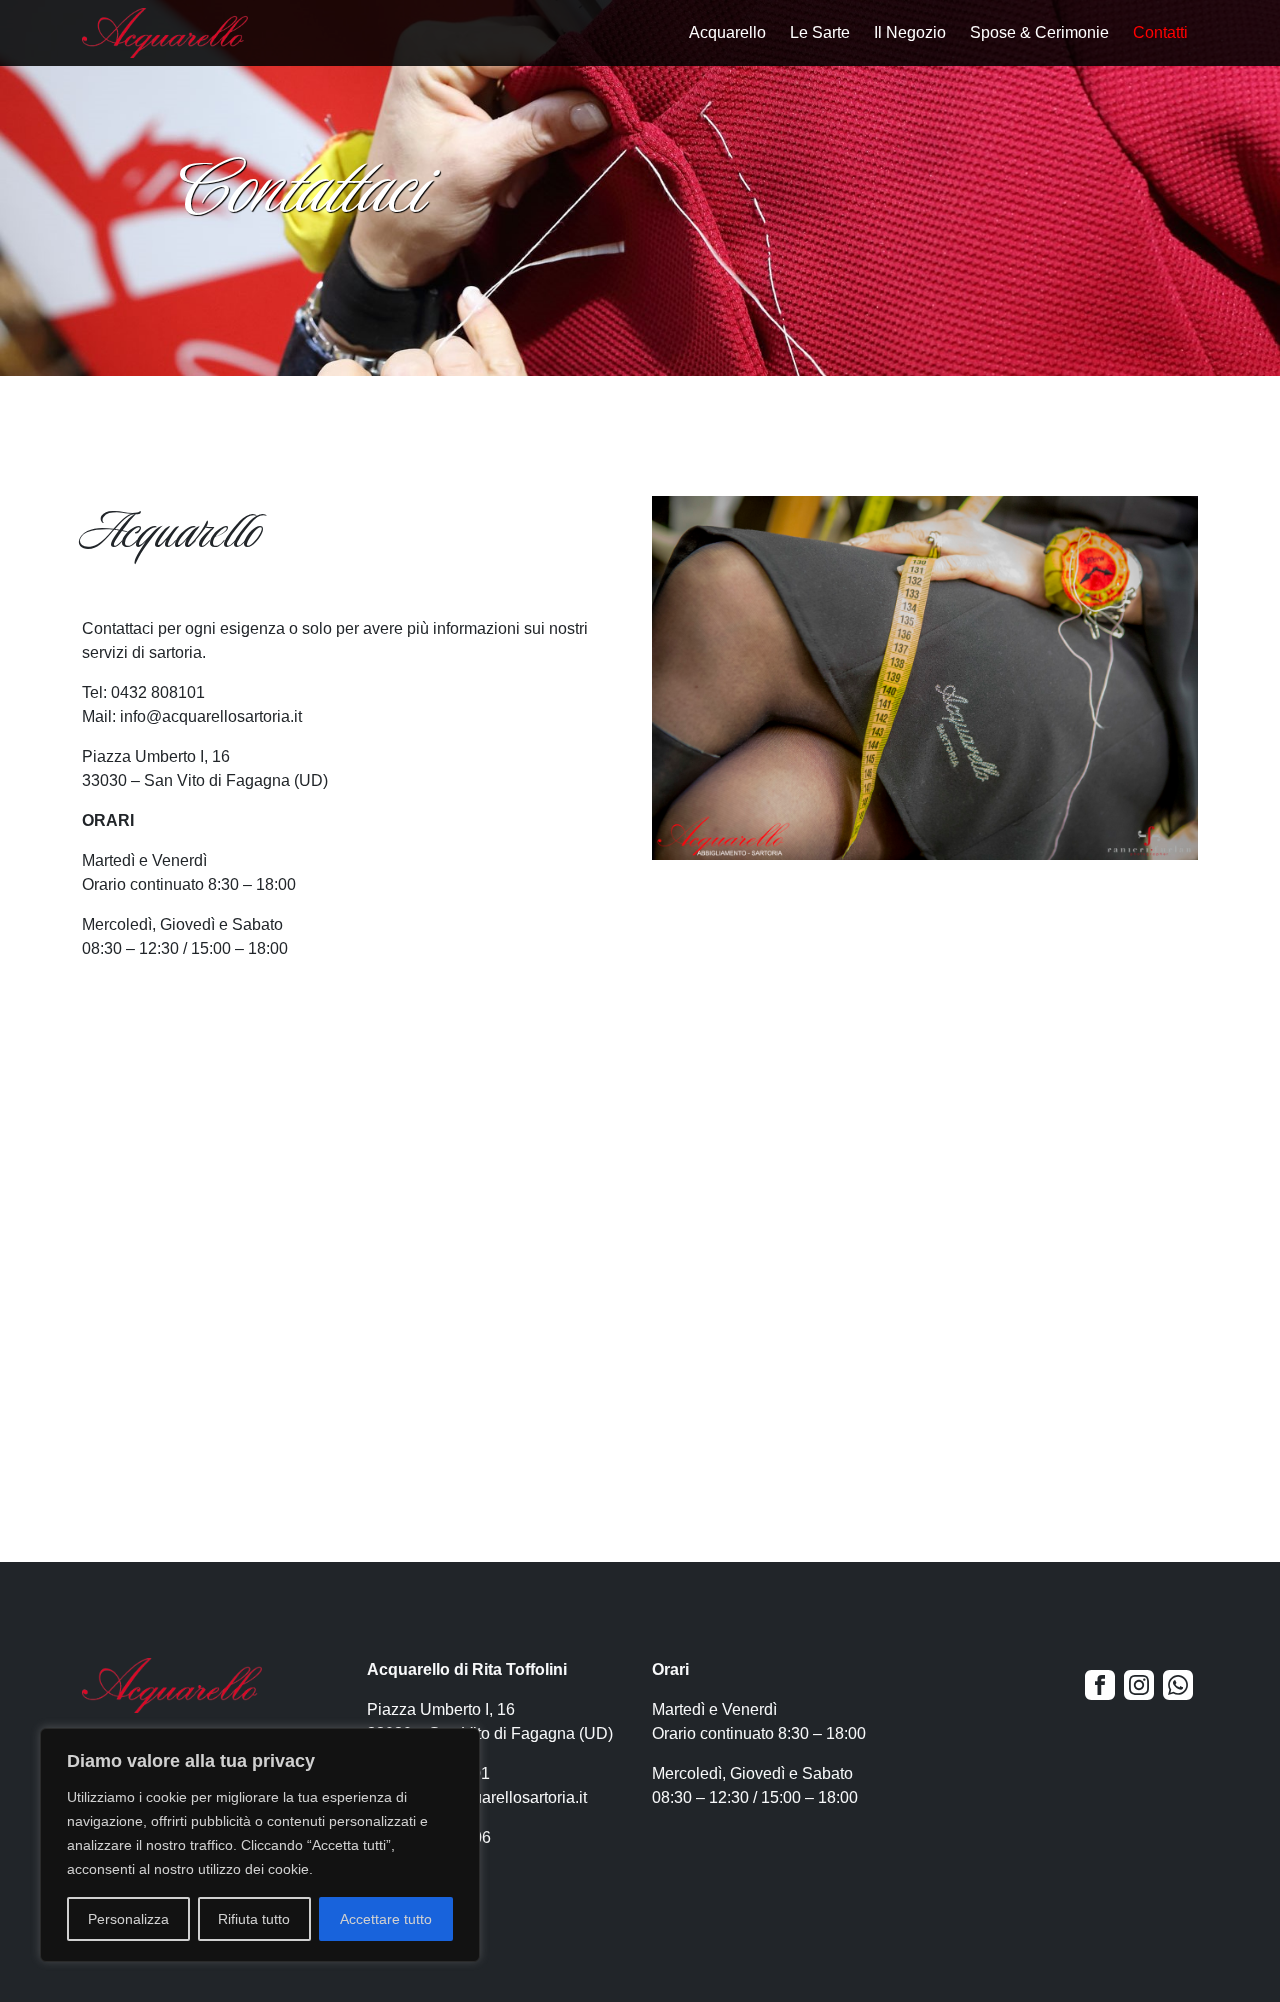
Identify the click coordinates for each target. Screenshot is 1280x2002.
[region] (260, 1845)
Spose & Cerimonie (1039, 32)
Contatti (1160, 32)
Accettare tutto (386, 1919)
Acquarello (727, 32)
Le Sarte (820, 32)
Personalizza (128, 1919)
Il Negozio (910, 32)
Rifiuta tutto (254, 1919)
